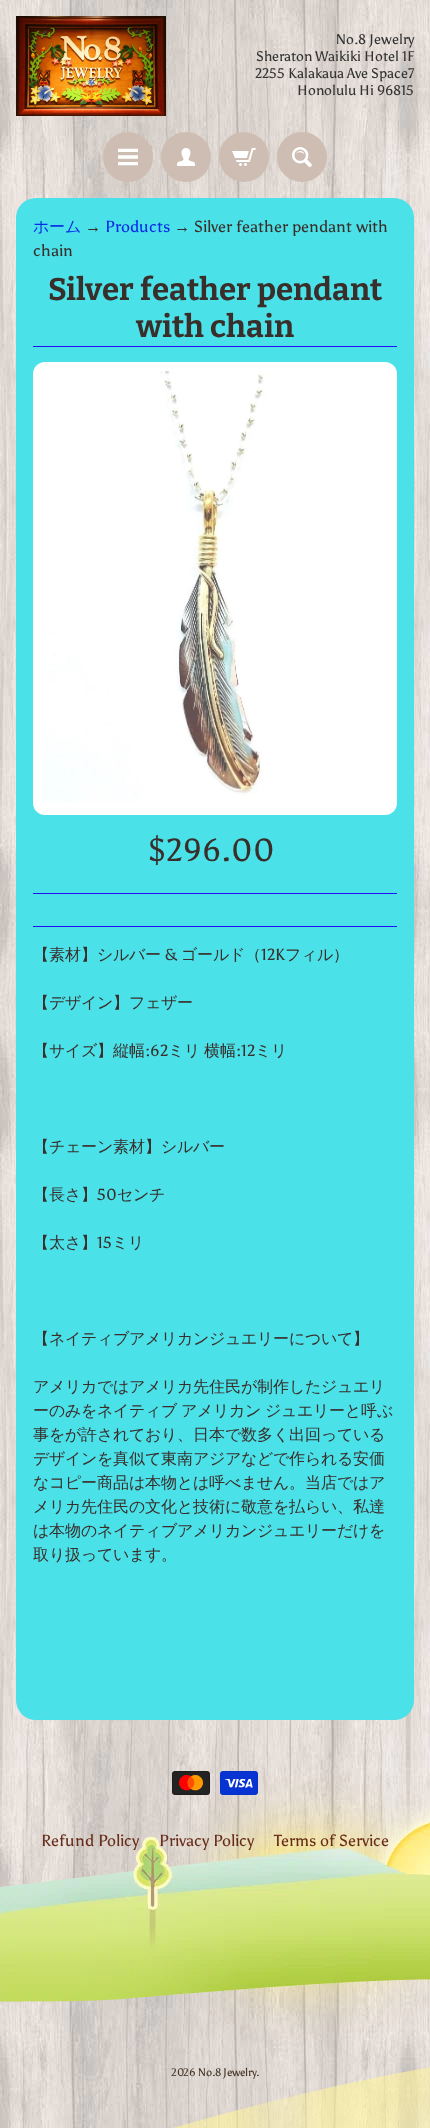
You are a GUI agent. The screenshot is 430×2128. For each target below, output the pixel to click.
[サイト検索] (302, 157)
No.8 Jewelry (227, 2072)
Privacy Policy (206, 1840)
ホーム (57, 226)
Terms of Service (331, 1840)
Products (137, 226)
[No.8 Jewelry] (91, 66)
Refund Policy (90, 1840)
